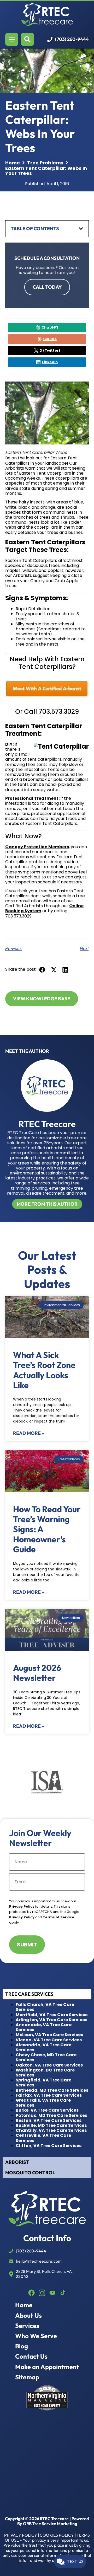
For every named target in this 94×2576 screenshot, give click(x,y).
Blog (22, 2346)
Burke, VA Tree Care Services (47, 2110)
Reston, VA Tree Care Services (49, 2120)
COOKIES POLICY (57, 2535)
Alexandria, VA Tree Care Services (43, 2047)
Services (27, 2326)
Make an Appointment (47, 2367)
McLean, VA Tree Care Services (49, 2035)
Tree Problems (45, 163)
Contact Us (31, 2356)
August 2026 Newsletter (37, 1673)
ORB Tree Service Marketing (50, 2524)
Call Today (47, 287)
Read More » (28, 1433)
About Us (28, 2315)
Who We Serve (36, 2336)
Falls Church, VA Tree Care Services (45, 2007)
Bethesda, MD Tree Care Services (52, 2090)
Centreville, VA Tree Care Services (43, 2138)
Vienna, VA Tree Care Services (49, 2040)
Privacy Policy (22, 1906)
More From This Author (47, 1204)
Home (24, 2305)
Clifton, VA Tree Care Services (49, 2146)
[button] (42, 970)
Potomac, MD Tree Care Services (51, 2115)
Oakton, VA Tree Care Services (49, 2065)
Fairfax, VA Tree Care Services (49, 2095)
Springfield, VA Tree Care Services (43, 2083)
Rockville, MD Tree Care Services (51, 2125)
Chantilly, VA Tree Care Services (51, 2130)
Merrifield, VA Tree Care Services (52, 2015)
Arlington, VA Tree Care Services (51, 2020)
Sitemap (27, 2377)
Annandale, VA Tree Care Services (44, 2027)
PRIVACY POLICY (21, 2535)
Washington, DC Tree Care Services (45, 2073)
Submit (27, 1945)
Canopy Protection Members (37, 847)
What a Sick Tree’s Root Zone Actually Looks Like (44, 1370)
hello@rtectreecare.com (39, 2261)
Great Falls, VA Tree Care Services (43, 2103)
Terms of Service (58, 1917)
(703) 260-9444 (72, 39)
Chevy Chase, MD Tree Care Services (46, 2057)
